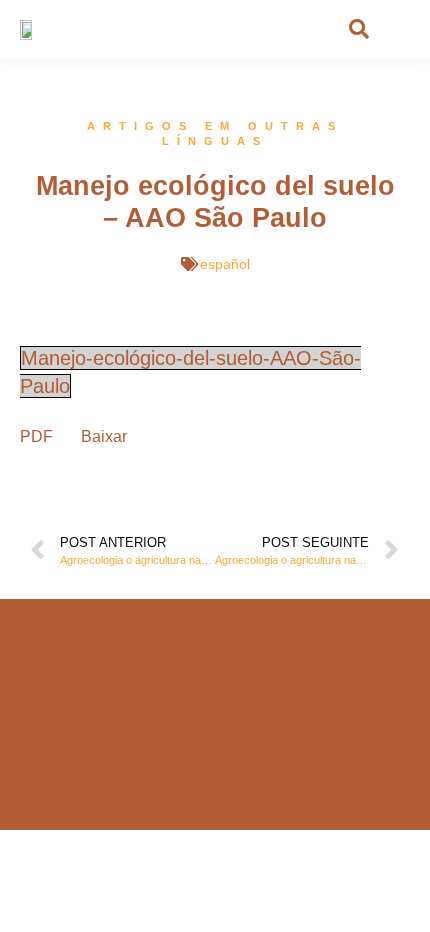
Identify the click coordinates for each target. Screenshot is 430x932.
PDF (36, 436)
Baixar (104, 436)
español (225, 264)
